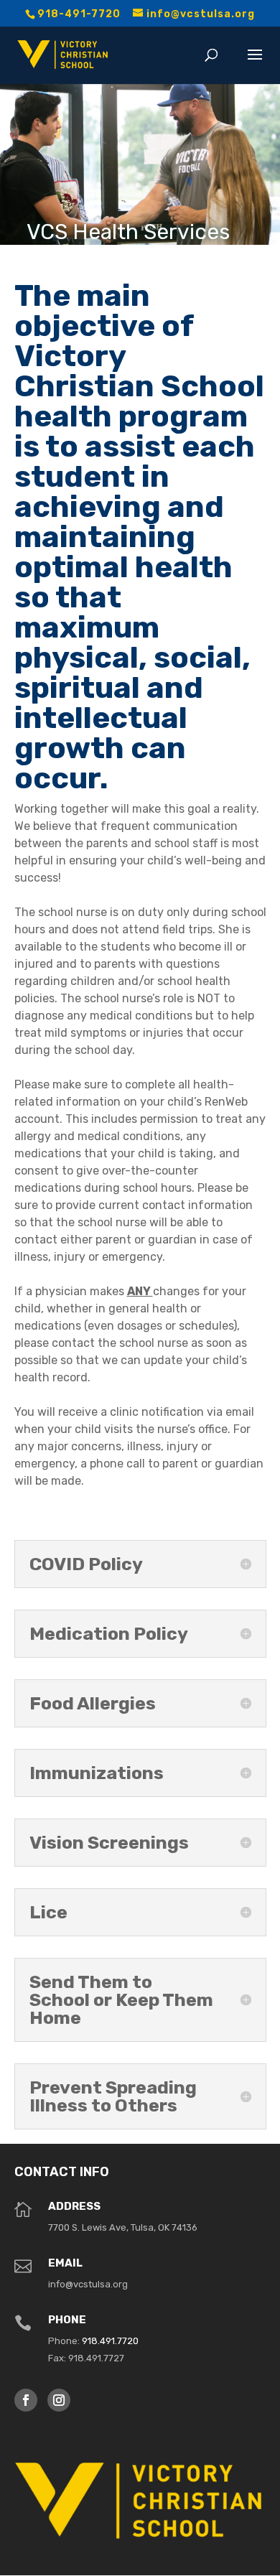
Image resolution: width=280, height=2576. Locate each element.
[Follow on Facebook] (26, 2400)
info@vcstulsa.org (88, 2284)
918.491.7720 (110, 2341)
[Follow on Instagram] (59, 2400)
